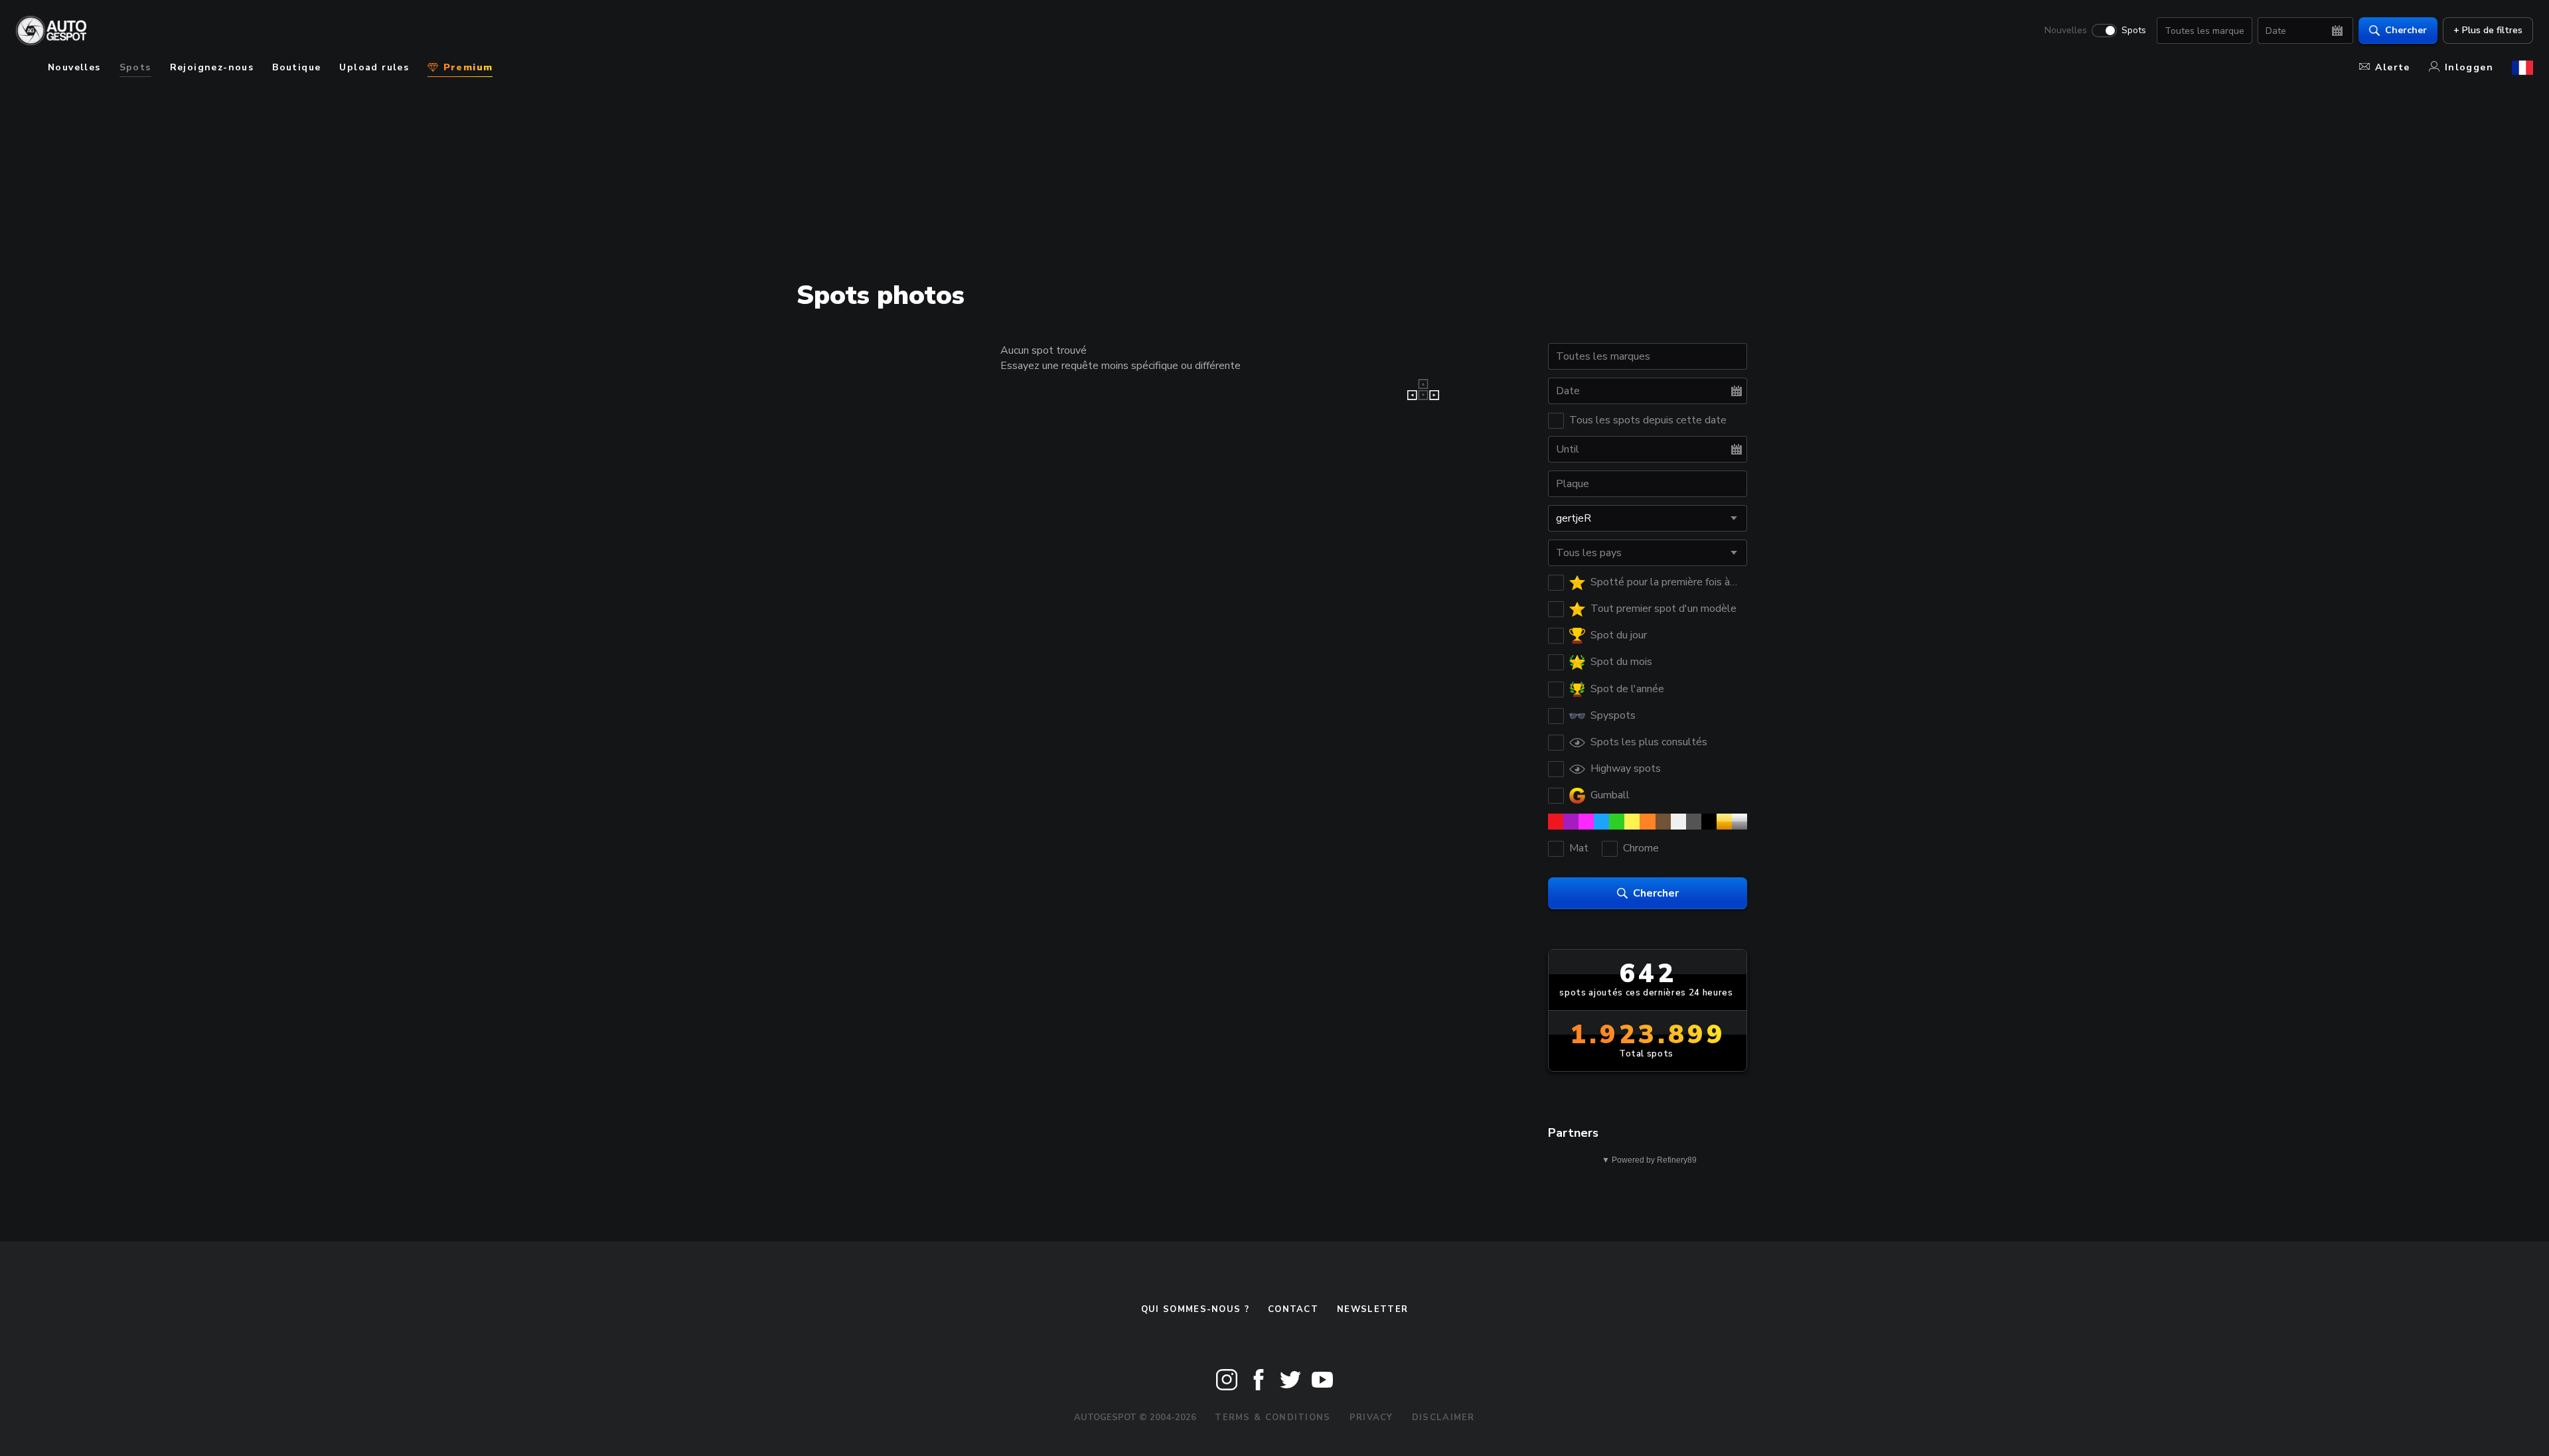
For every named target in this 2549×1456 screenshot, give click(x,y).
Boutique (296, 67)
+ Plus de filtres (2488, 30)
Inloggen (2469, 67)
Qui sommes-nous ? (1195, 1309)
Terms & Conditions (1273, 1418)
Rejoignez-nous (212, 67)
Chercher (2406, 30)
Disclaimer (1443, 1418)
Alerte (2392, 67)
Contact (1293, 1309)
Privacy (1371, 1418)
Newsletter (1372, 1309)
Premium (466, 67)
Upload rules (374, 67)
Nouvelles (2066, 31)
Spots (2134, 31)
